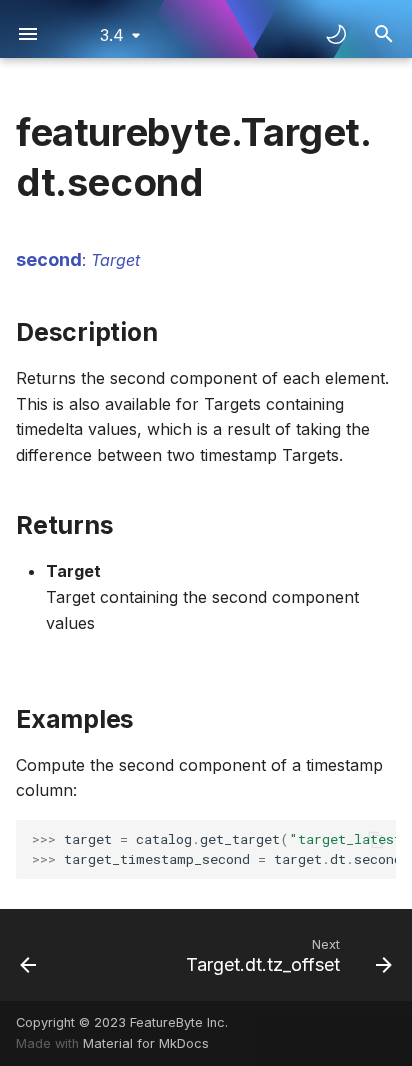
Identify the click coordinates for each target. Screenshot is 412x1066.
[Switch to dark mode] (336, 34)
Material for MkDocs (146, 1043)
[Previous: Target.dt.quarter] (28, 955)
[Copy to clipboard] (376, 840)
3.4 (112, 35)
